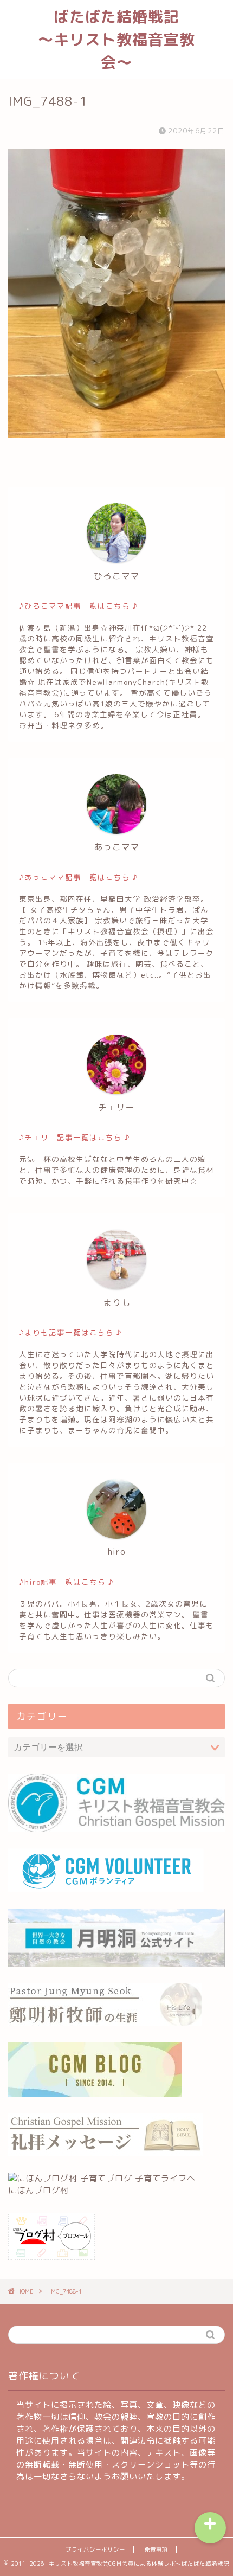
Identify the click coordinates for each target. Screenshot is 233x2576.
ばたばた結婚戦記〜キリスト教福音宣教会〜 (116, 39)
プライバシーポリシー (95, 2549)
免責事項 (156, 2549)
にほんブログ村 (38, 2190)
